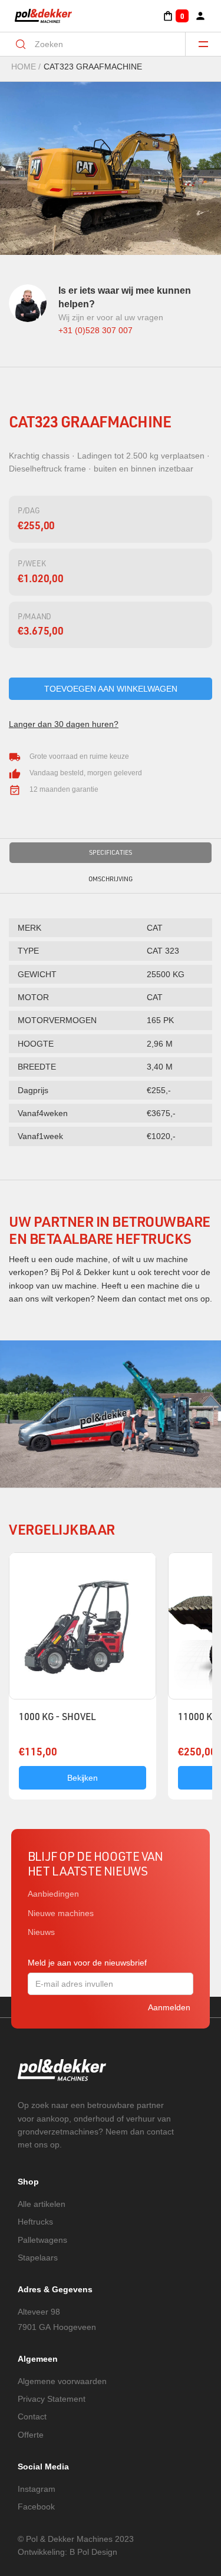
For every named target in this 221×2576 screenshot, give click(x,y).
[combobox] (100, 44)
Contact (32, 2416)
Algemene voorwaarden (62, 2381)
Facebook (36, 2507)
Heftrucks (35, 2222)
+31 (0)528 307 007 (95, 330)
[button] (175, 16)
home (24, 67)
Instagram (37, 2489)
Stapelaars (38, 2258)
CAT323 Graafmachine (93, 67)
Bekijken (83, 1778)
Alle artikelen (42, 2204)
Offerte (31, 2435)
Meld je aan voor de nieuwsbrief (87, 1963)
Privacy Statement (52, 2399)
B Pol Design (93, 2552)
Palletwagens (42, 2240)
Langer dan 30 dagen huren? (64, 724)
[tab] (111, 853)
